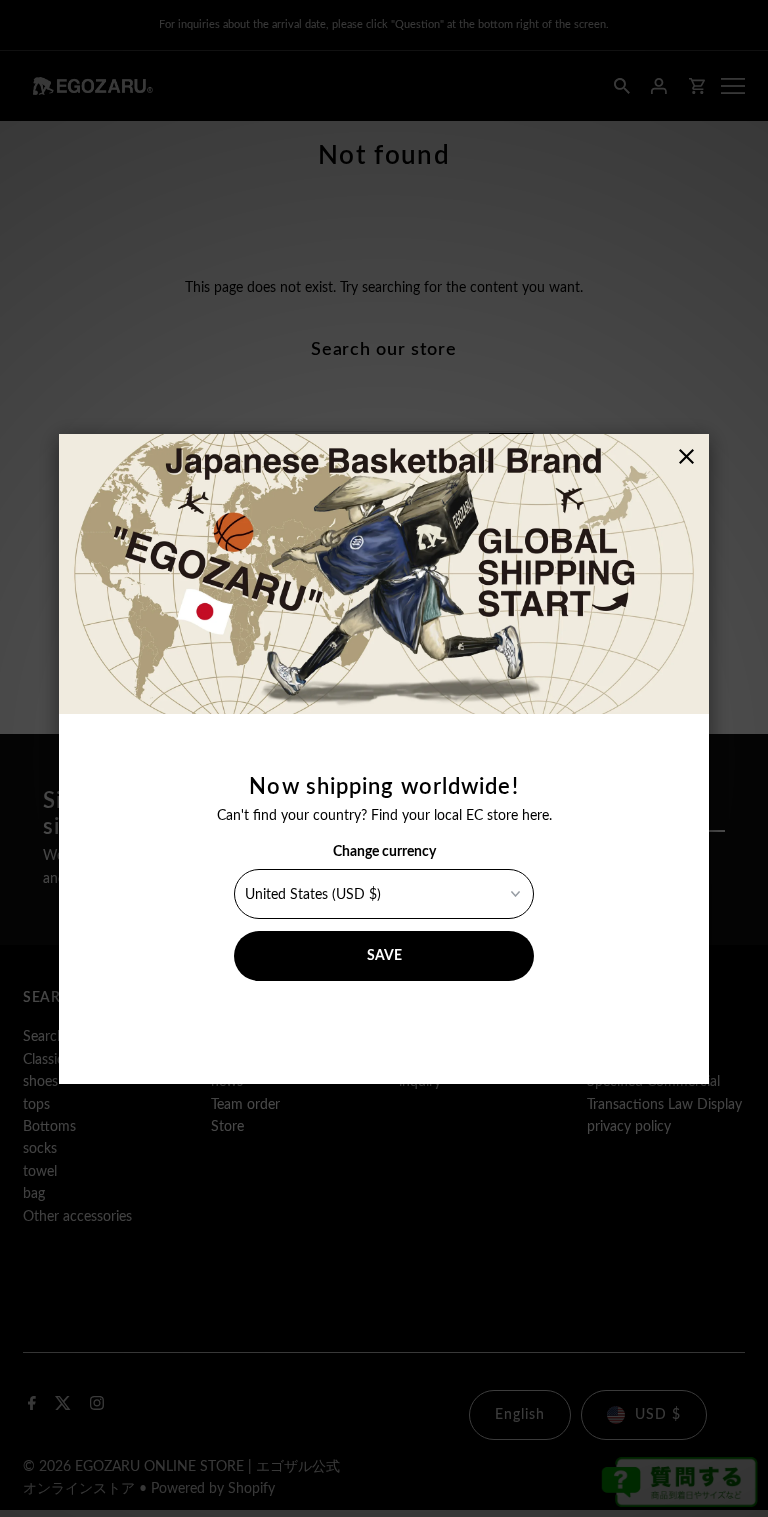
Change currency (384, 852)
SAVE (384, 956)
